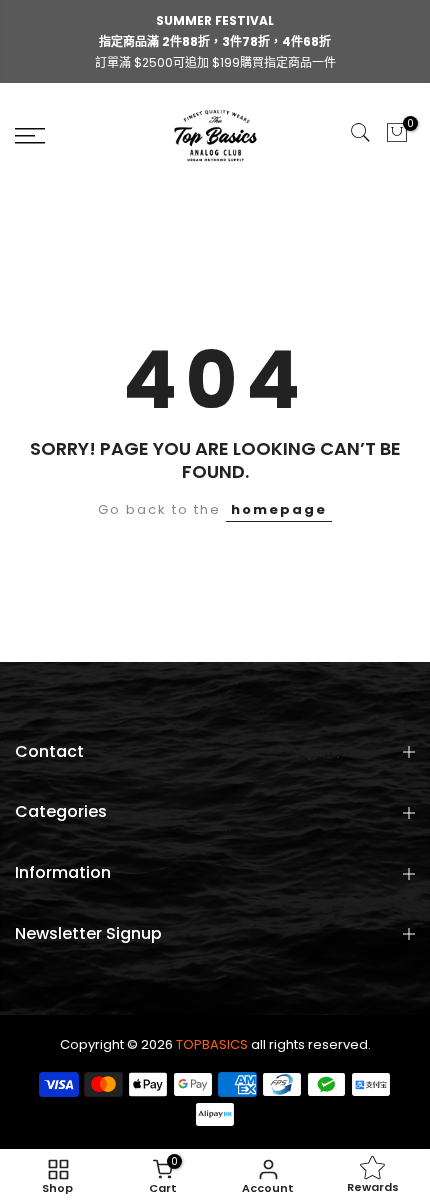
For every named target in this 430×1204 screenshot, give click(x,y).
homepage (279, 509)
